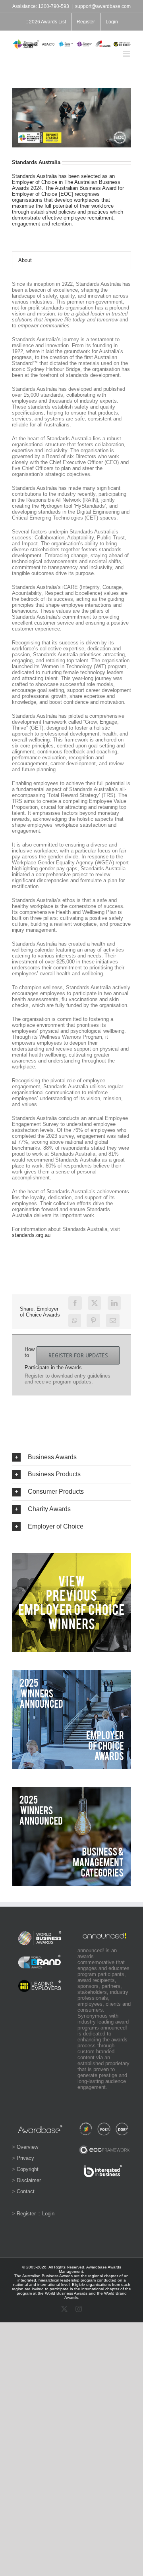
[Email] (113, 1320)
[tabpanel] (71, 763)
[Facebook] (75, 1303)
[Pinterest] (93, 1320)
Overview (27, 2147)
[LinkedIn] (114, 1303)
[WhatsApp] (75, 1320)
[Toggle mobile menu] (127, 54)
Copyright (28, 2169)
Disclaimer (29, 2180)
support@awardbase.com (103, 6)
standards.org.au (31, 1235)
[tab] (71, 260)
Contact (26, 2191)
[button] (71, 1457)
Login (48, 2214)
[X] (95, 1303)
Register (26, 2214)
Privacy (25, 2158)
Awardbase (97, 2267)
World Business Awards (66, 2293)
